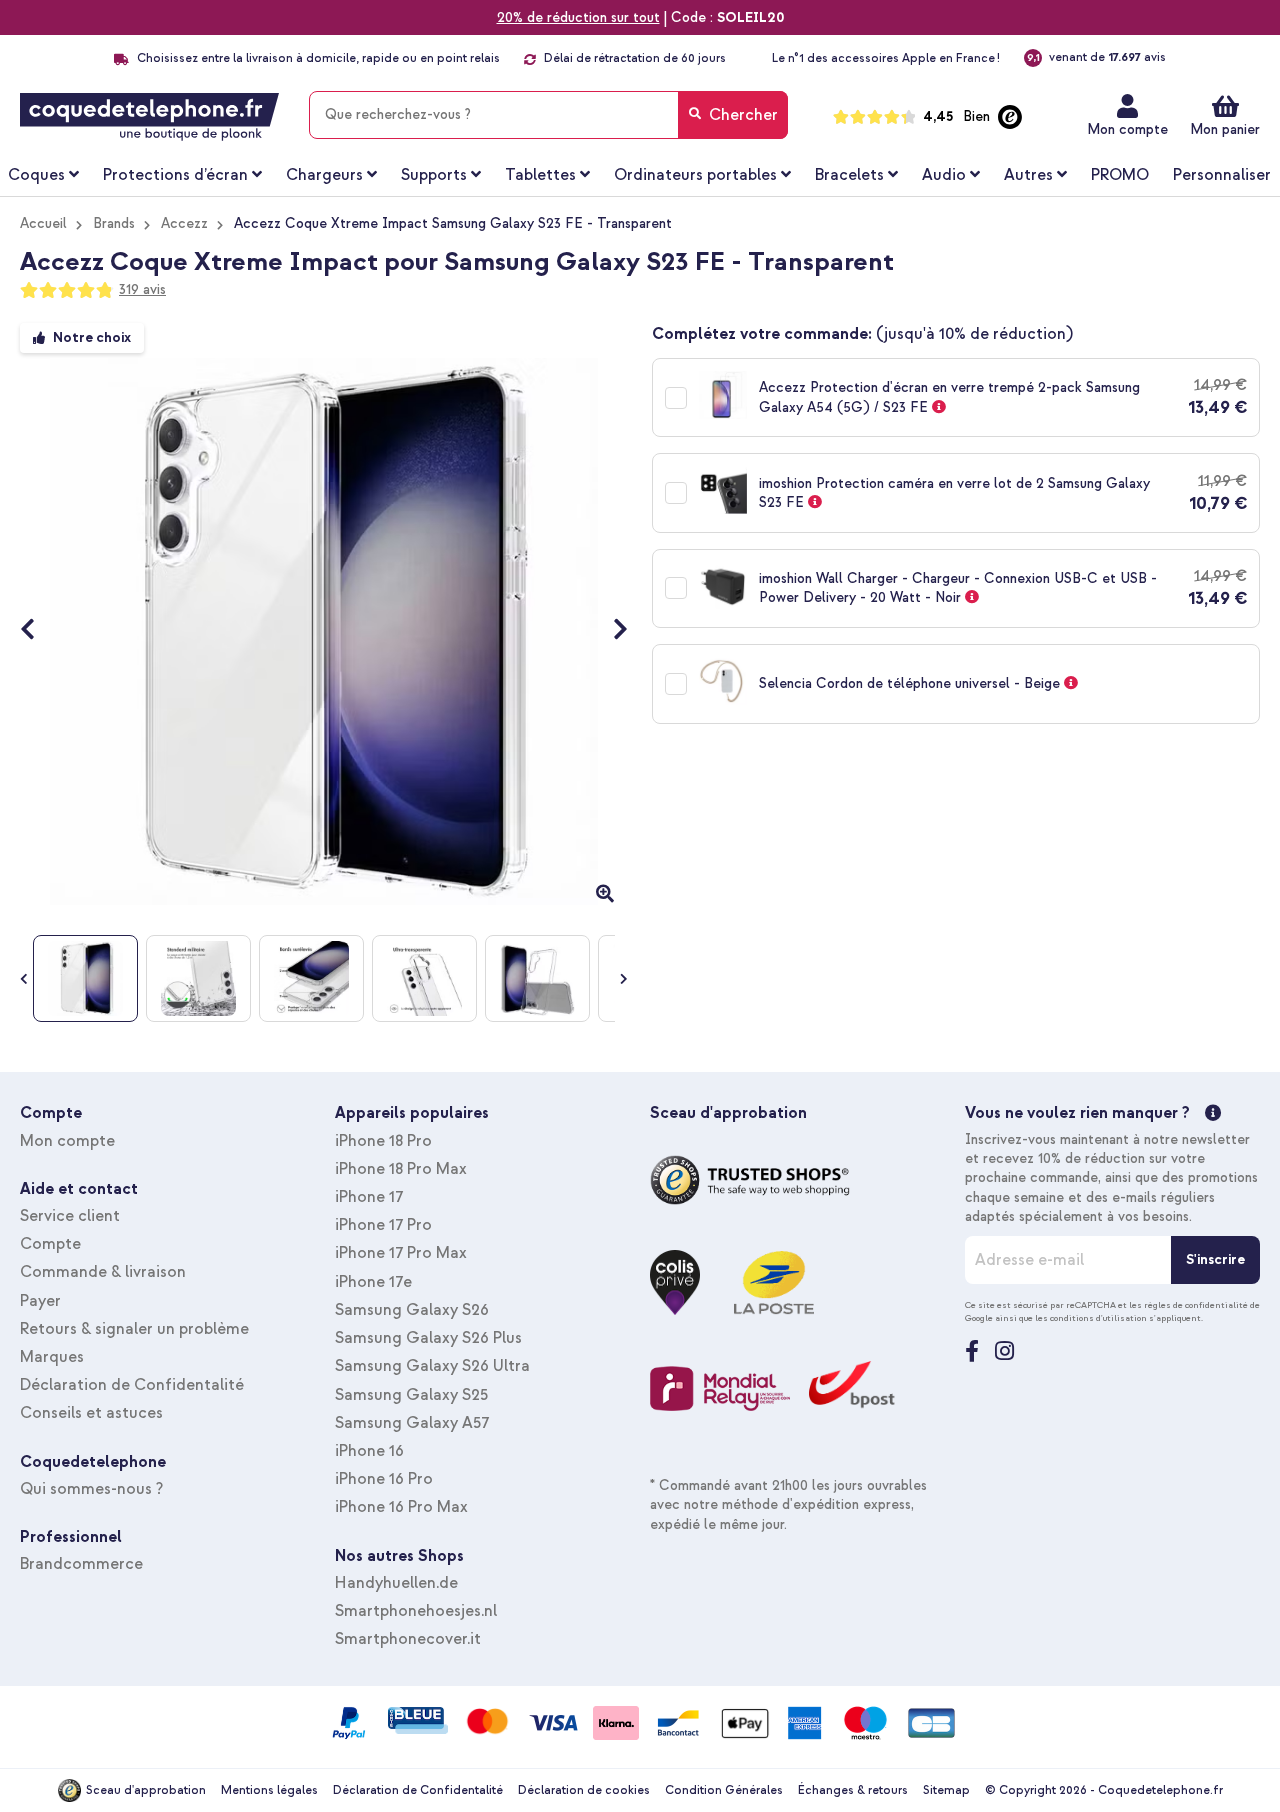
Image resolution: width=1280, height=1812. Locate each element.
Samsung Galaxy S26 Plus (428, 1338)
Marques (52, 1357)
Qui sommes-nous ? (91, 1489)
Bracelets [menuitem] (849, 175)
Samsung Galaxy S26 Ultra (432, 1366)
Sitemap (946, 1790)
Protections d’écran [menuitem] (175, 175)
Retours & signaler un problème (134, 1329)
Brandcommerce (81, 1564)
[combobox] (548, 115)
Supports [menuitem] (434, 175)
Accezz (184, 223)
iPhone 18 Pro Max (401, 1169)
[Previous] (37, 632)
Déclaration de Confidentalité (132, 1385)
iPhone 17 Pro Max (401, 1253)
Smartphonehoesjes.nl (416, 1611)
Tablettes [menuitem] (540, 175)
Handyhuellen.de (396, 1583)
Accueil (43, 223)
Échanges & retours (853, 1790)
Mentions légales (269, 1790)
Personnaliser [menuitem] (1222, 175)
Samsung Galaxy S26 (412, 1310)
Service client (70, 1216)
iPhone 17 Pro (383, 1225)
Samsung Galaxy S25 (411, 1395)
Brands (114, 223)
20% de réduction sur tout (578, 17)
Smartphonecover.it (408, 1639)
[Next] (610, 632)
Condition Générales (724, 1790)
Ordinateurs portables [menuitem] (695, 175)
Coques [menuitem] (36, 175)
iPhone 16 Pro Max (401, 1507)
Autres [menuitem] (1028, 175)
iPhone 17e (373, 1282)
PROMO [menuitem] (1120, 175)
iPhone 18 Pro (383, 1141)
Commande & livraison (103, 1272)
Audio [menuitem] (944, 175)
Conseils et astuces (91, 1413)
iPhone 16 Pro (384, 1479)
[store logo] (149, 117)
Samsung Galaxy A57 (412, 1423)
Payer (40, 1301)
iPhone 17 (369, 1197)
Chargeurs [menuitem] (324, 175)
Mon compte (1127, 129)
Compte (50, 1244)
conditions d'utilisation (1098, 1318)
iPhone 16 (369, 1451)
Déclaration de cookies (584, 1790)
